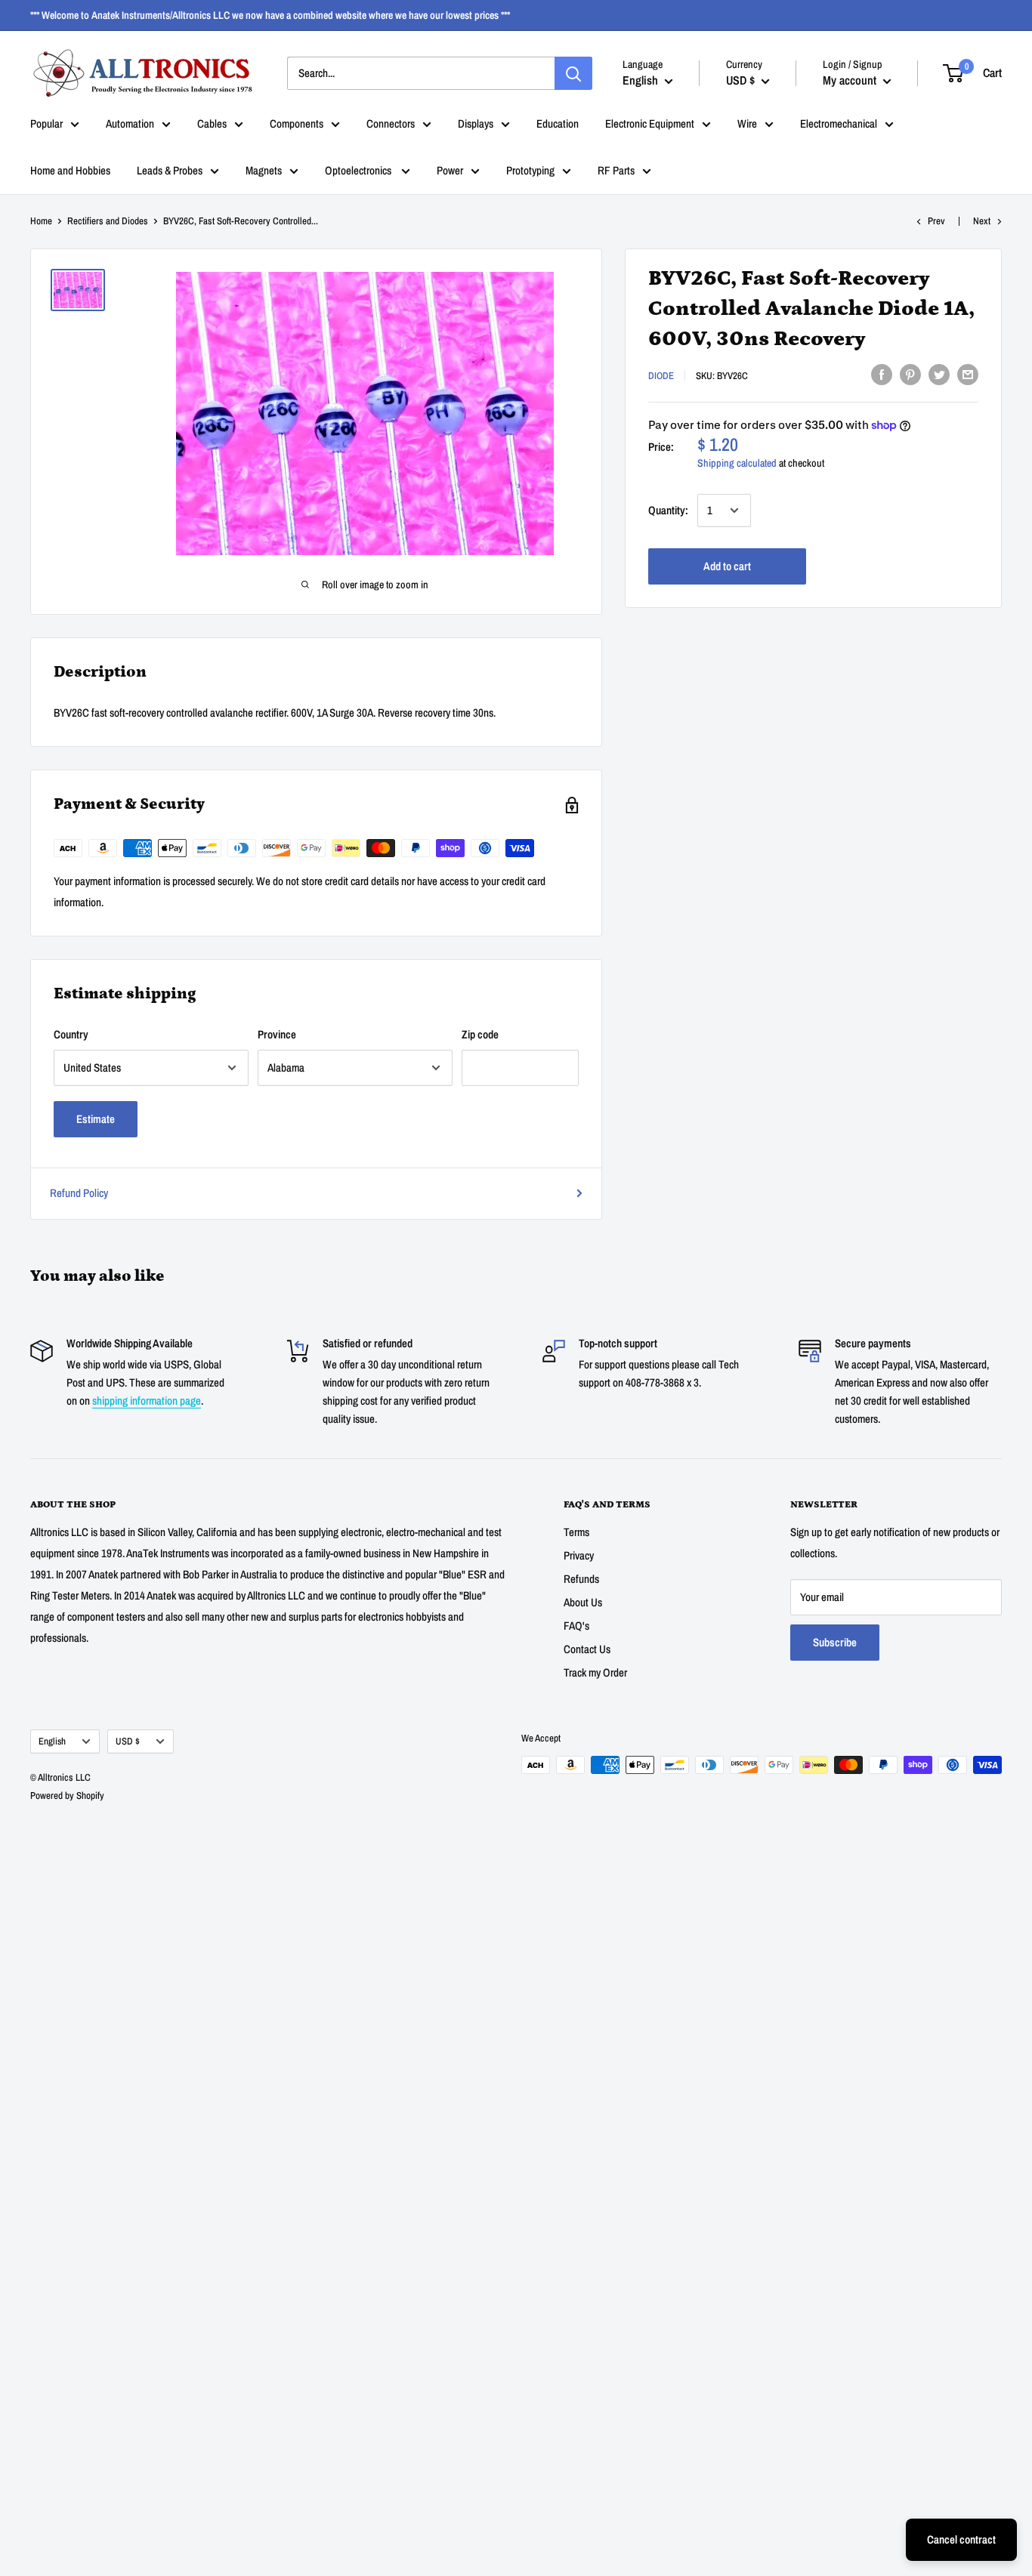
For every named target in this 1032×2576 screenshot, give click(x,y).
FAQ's (576, 1626)
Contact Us (587, 1649)
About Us (583, 1602)
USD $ (128, 1741)
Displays (476, 123)
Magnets (264, 170)
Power (450, 170)
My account (851, 80)
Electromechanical (839, 123)
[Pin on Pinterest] (910, 374)
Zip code (480, 1034)
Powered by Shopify (67, 1795)
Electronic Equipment (650, 123)
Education (558, 123)
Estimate (96, 1119)
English (52, 1741)
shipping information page (147, 1401)
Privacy (579, 1555)
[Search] (573, 73)
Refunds (581, 1579)
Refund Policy (79, 1193)
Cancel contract (961, 2539)
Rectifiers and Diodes (108, 221)
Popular (46, 123)
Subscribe (835, 1642)
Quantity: (668, 510)
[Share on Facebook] (882, 374)
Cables (212, 123)
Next (982, 221)
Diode (661, 376)
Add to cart (727, 566)
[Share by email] (968, 374)
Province (277, 1034)
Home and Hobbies (70, 170)
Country (71, 1034)
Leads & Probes (170, 170)
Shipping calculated (737, 463)
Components (297, 123)
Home (41, 221)
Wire (747, 123)
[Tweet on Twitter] (939, 374)
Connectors (391, 123)
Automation (130, 123)
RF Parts (616, 170)
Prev (936, 221)
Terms (576, 1532)
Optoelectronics (359, 170)
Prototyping (530, 170)
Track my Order (595, 1672)
